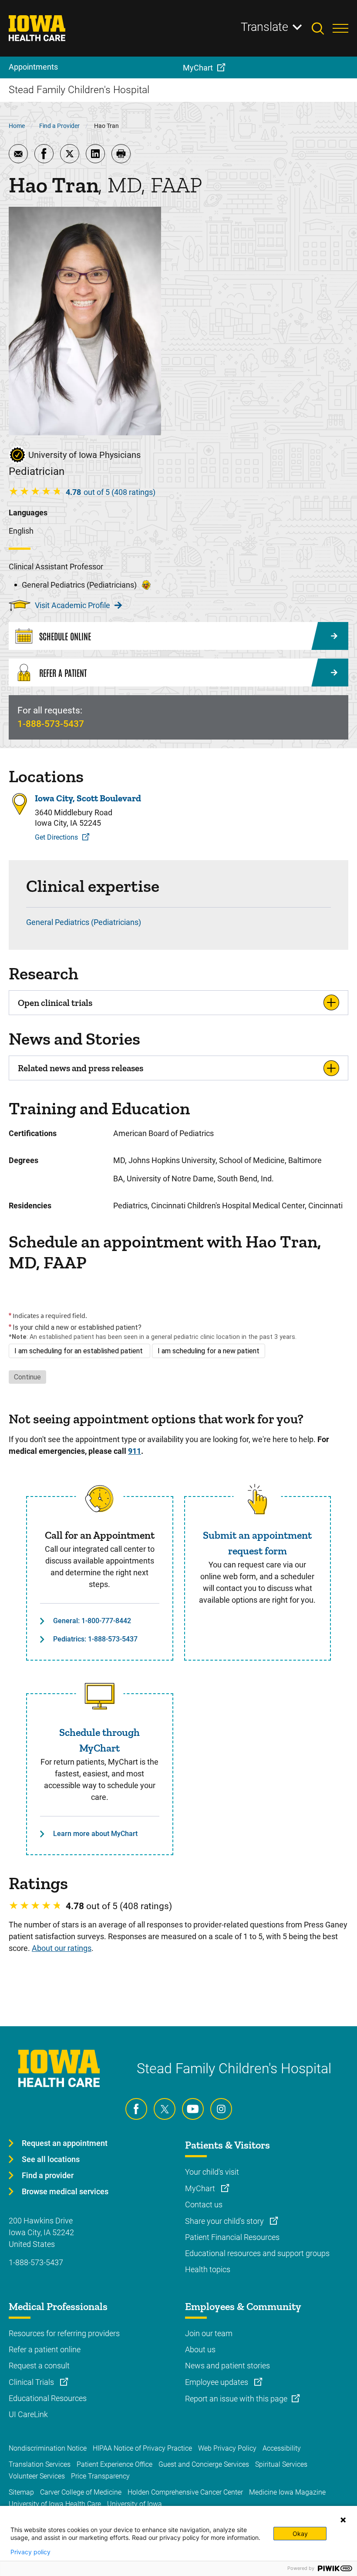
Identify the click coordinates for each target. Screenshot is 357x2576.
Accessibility (282, 2448)
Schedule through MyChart (99, 1740)
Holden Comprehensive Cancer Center (185, 2492)
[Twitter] (165, 2109)
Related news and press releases (81, 1068)
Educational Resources (48, 2398)
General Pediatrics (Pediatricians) (84, 922)
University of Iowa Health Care (55, 2504)
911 (135, 1451)
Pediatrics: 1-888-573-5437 (95, 1639)
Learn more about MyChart (95, 1834)
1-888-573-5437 (51, 724)
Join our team (209, 2333)
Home (17, 126)
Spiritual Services (281, 2464)
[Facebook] (136, 2109)
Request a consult (39, 2366)
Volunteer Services (37, 2476)
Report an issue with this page (236, 2399)
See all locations (51, 2159)
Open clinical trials (55, 1003)
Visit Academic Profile (72, 605)
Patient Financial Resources (232, 2237)
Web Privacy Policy (227, 2448)
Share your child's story (225, 2221)
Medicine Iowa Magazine (287, 2492)
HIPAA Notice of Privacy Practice (142, 2448)
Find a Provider (59, 126)
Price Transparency (100, 2476)
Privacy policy (30, 2552)
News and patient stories (227, 2366)
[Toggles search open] (322, 28)
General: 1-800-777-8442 (92, 1621)
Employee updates (217, 2382)
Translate (264, 27)
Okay (300, 2534)
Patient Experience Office (115, 2464)
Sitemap (21, 2492)
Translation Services (40, 2464)
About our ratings (62, 1948)
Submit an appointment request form (257, 1543)
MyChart (201, 2188)
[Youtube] (193, 2109)
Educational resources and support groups (257, 2253)
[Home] (42, 28)
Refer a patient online (45, 2349)
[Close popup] (343, 2520)
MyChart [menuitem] (198, 68)
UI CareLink (28, 2414)
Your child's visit (212, 2172)
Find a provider (48, 2175)
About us (200, 2349)
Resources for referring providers (64, 2333)
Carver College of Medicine (81, 2492)
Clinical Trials (32, 2382)
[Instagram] (221, 2109)
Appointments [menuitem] (33, 67)
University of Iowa (135, 2504)
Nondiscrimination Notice (48, 2448)
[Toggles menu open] (340, 28)
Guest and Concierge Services (204, 2464)
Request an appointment (65, 2143)
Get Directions (56, 837)
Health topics (208, 2269)
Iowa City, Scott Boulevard (88, 798)
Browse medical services (65, 2191)
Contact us (204, 2204)
